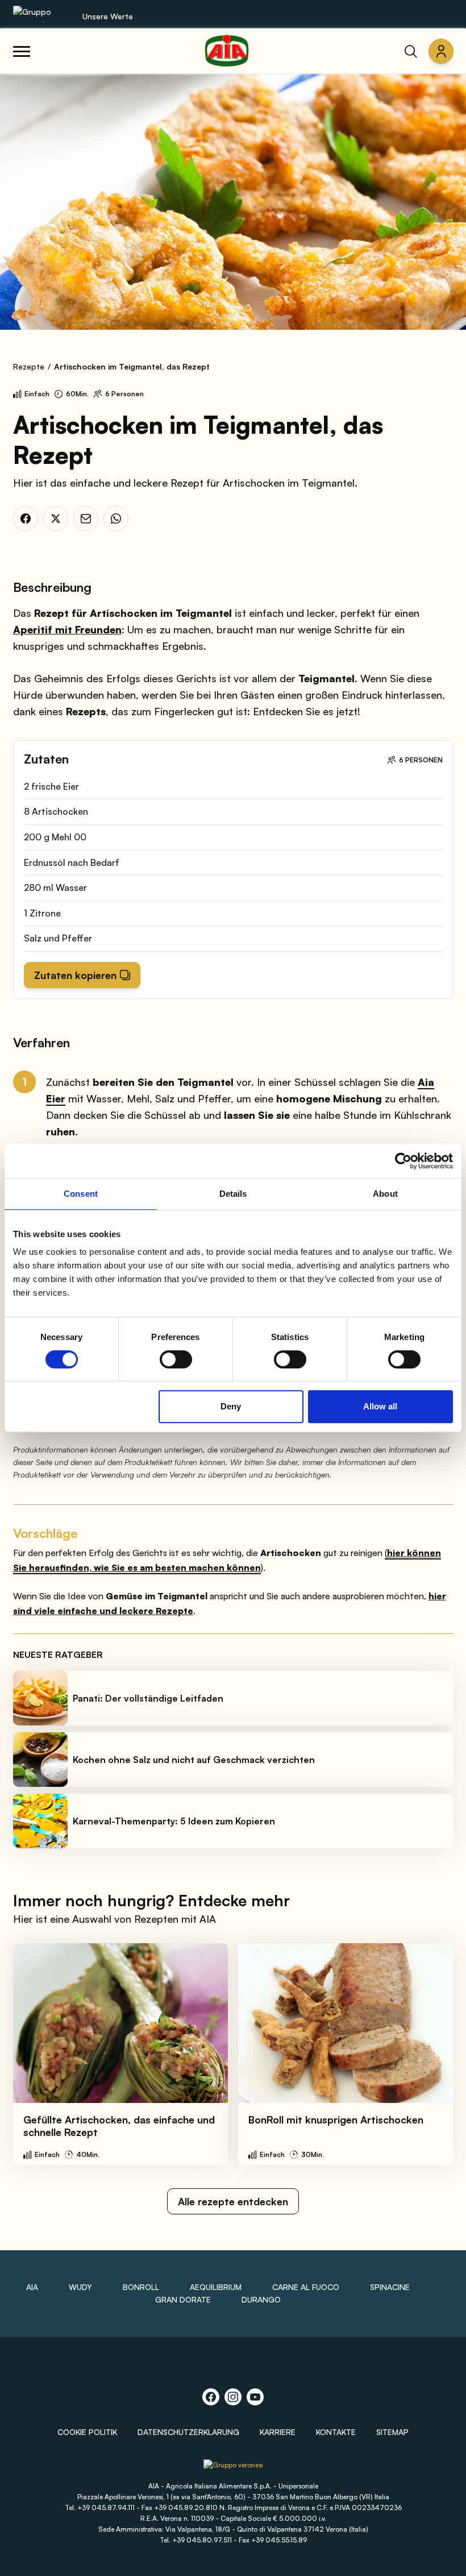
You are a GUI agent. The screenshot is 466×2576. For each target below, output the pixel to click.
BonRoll (141, 2287)
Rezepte (29, 366)
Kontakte (336, 2432)
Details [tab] (233, 1194)
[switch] (176, 1359)
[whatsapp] (116, 518)
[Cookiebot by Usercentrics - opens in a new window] (403, 1161)
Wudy (80, 2287)
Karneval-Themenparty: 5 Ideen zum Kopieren (174, 1821)
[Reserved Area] (441, 51)
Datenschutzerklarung (188, 2432)
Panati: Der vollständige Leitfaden (148, 1698)
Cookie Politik (87, 2432)
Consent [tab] (81, 1194)
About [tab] (385, 1194)
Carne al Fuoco (306, 2287)
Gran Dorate (183, 2299)
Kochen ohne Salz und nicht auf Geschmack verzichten (194, 1760)
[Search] (411, 51)
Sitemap (392, 2432)
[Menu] (22, 51)
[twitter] (56, 518)
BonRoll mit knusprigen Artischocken (336, 2119)
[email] (86, 518)
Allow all (380, 1406)
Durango (261, 2299)
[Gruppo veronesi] (233, 2469)
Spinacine (390, 2287)
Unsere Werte (108, 16)
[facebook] (26, 518)
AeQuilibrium (216, 2287)
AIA (32, 2287)
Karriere (278, 2432)
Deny (231, 1406)
